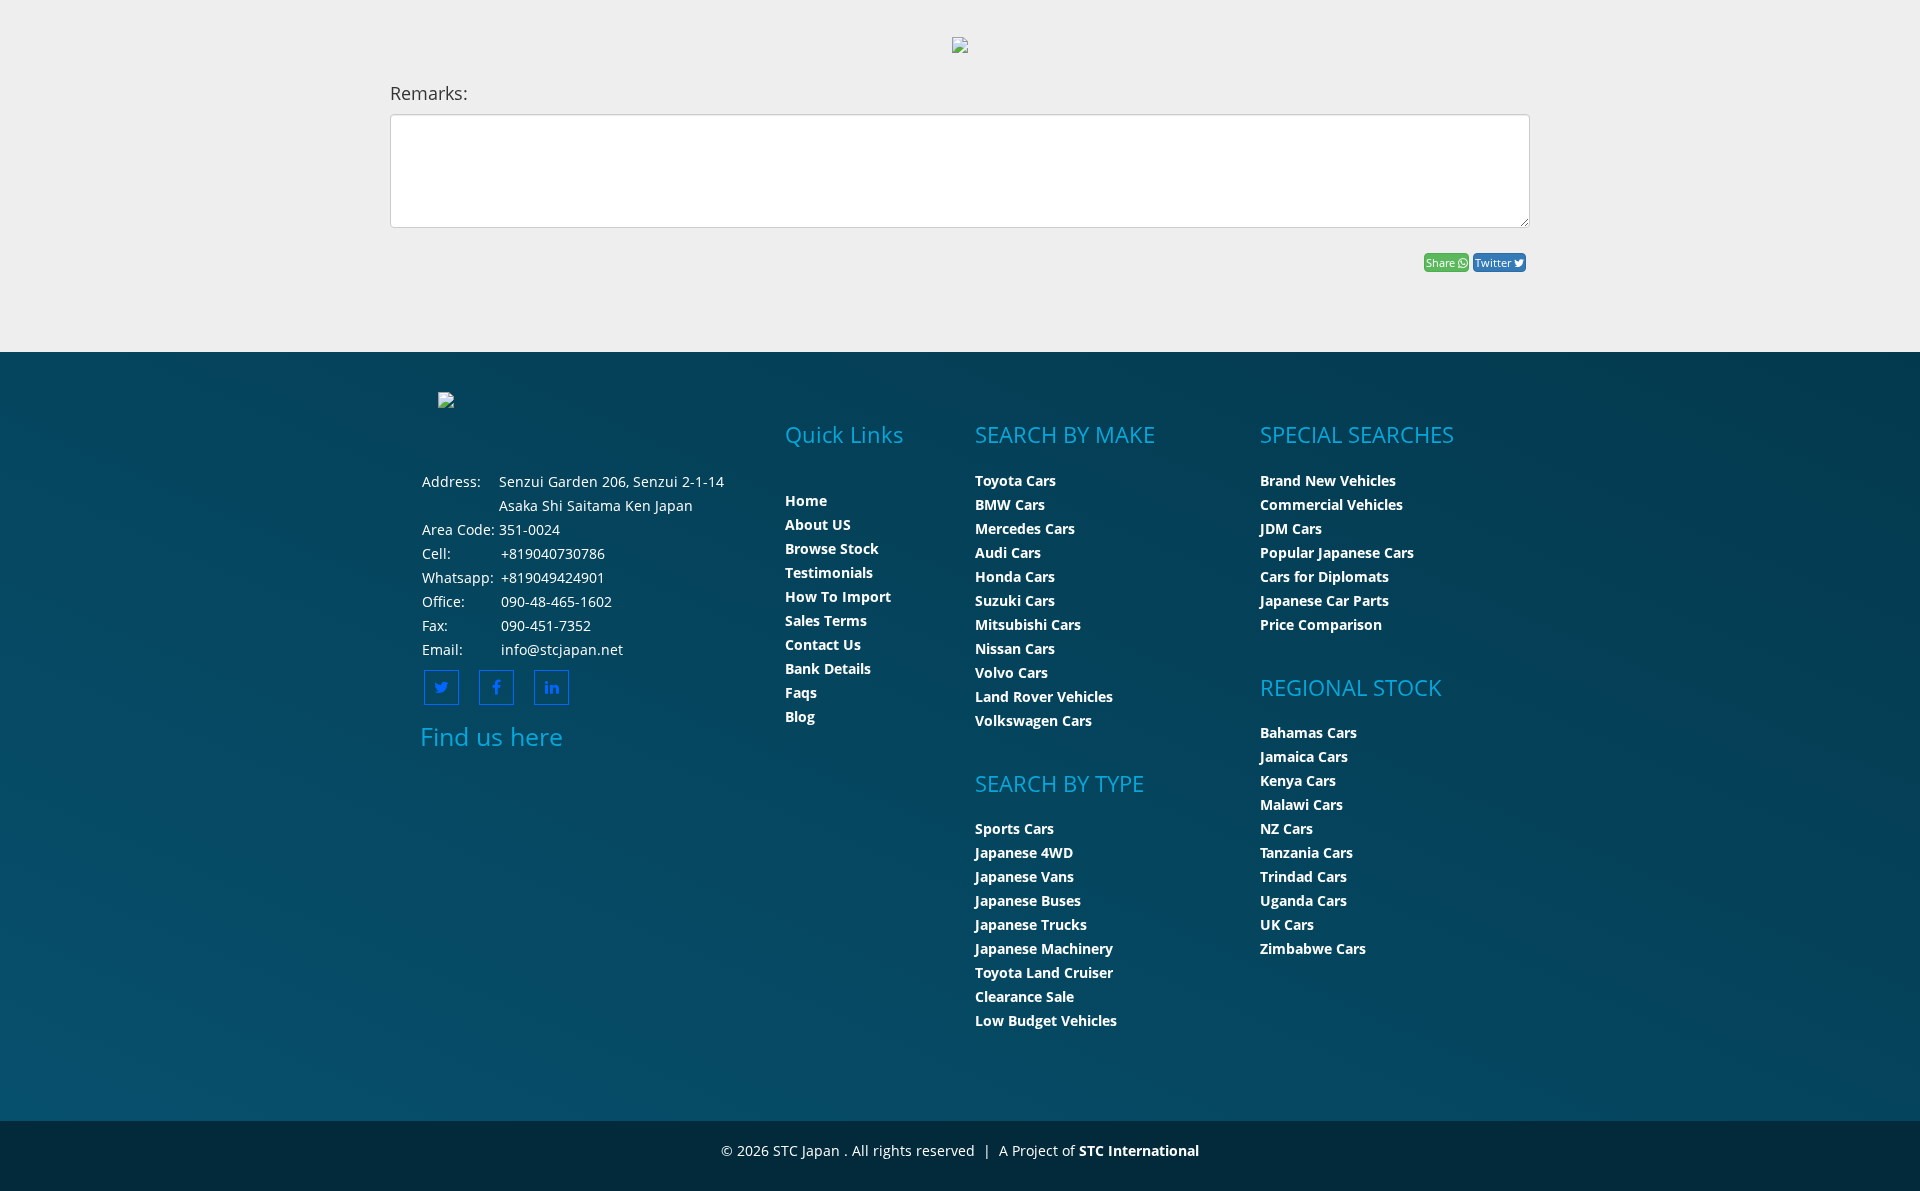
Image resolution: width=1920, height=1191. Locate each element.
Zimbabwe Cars (1313, 948)
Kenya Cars (1298, 780)
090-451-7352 (546, 625)
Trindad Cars (1303, 876)
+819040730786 (553, 553)
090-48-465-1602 (556, 601)
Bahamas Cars (1308, 732)
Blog (800, 716)
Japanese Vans (1024, 876)
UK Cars (1287, 924)
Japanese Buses (1028, 900)
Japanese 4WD (1024, 852)
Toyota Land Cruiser (1044, 972)
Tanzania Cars (1306, 852)
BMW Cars (1010, 504)
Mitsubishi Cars (1028, 624)
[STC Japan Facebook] (496, 687)
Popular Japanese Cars (1337, 552)
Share (1442, 262)
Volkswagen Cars (1033, 720)
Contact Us (823, 644)
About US (818, 524)
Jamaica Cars (1304, 756)
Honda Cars (1015, 576)
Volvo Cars (1011, 672)
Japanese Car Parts (1324, 600)
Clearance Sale (1024, 996)
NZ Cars (1286, 828)
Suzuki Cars (1015, 600)
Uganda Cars (1303, 900)
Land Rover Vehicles (1044, 696)
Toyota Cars (1015, 480)
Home (806, 500)
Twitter (1494, 262)
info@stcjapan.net (562, 649)
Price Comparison (1321, 624)
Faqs (801, 692)
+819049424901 (553, 577)
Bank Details (828, 668)
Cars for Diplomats (1324, 576)
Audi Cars (1008, 552)
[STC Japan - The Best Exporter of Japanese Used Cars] (960, 43)
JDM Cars (1291, 528)
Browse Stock (832, 548)
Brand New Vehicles (1328, 480)
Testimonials (829, 572)
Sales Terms (826, 620)
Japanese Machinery (1044, 948)
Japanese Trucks (1031, 924)
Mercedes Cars (1025, 528)
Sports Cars (1014, 828)
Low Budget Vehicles (1046, 1020)
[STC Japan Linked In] (551, 687)
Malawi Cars (1301, 804)
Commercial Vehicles (1331, 504)
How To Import (838, 596)
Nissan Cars (1015, 648)
